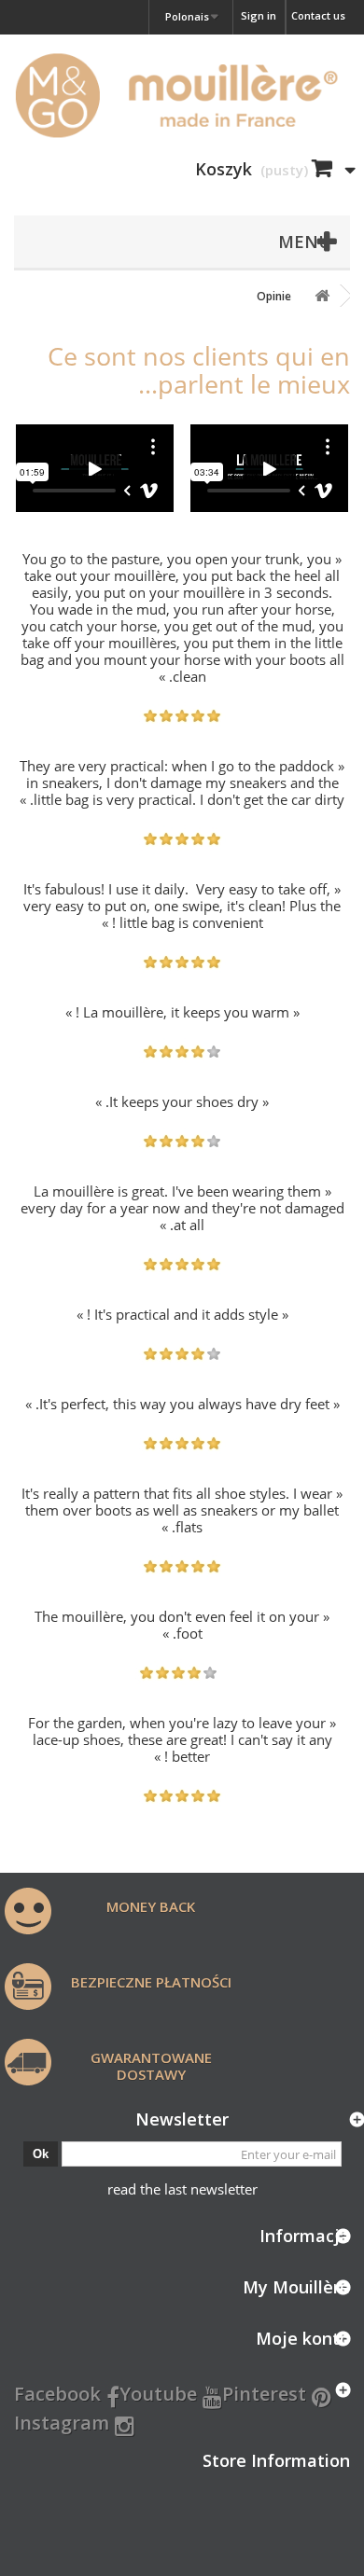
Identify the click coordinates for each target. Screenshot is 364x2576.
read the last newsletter (182, 2189)
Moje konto (303, 2338)
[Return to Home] (322, 296)
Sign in (259, 15)
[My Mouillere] (182, 95)
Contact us (318, 15)
